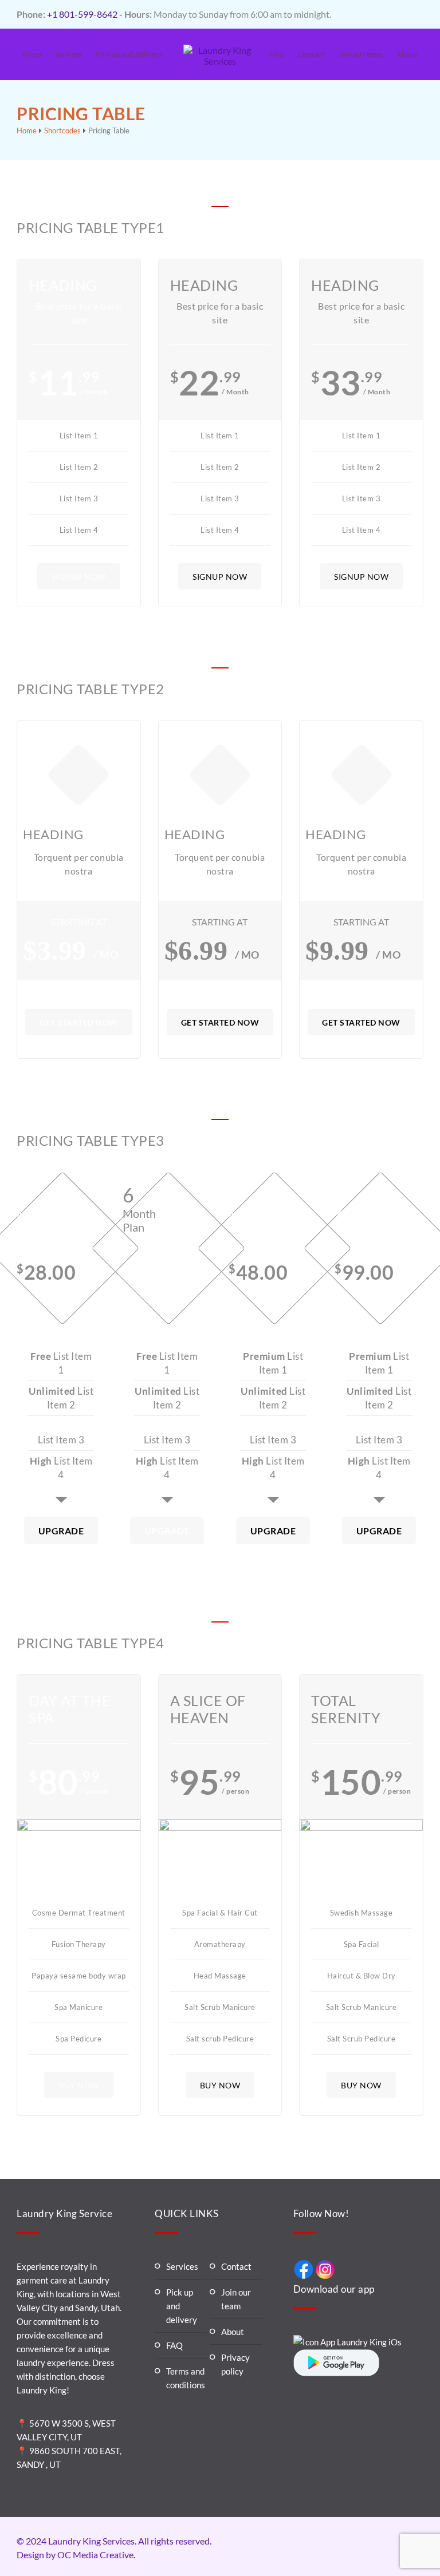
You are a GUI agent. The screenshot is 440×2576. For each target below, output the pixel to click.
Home (32, 54)
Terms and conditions (186, 2378)
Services (68, 54)
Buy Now (79, 2085)
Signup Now (79, 577)
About (407, 54)
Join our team (361, 54)
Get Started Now (79, 1022)
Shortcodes (62, 130)
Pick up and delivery (128, 54)
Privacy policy (235, 2364)
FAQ (277, 54)
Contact (312, 54)
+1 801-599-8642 (82, 14)
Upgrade (61, 1531)
